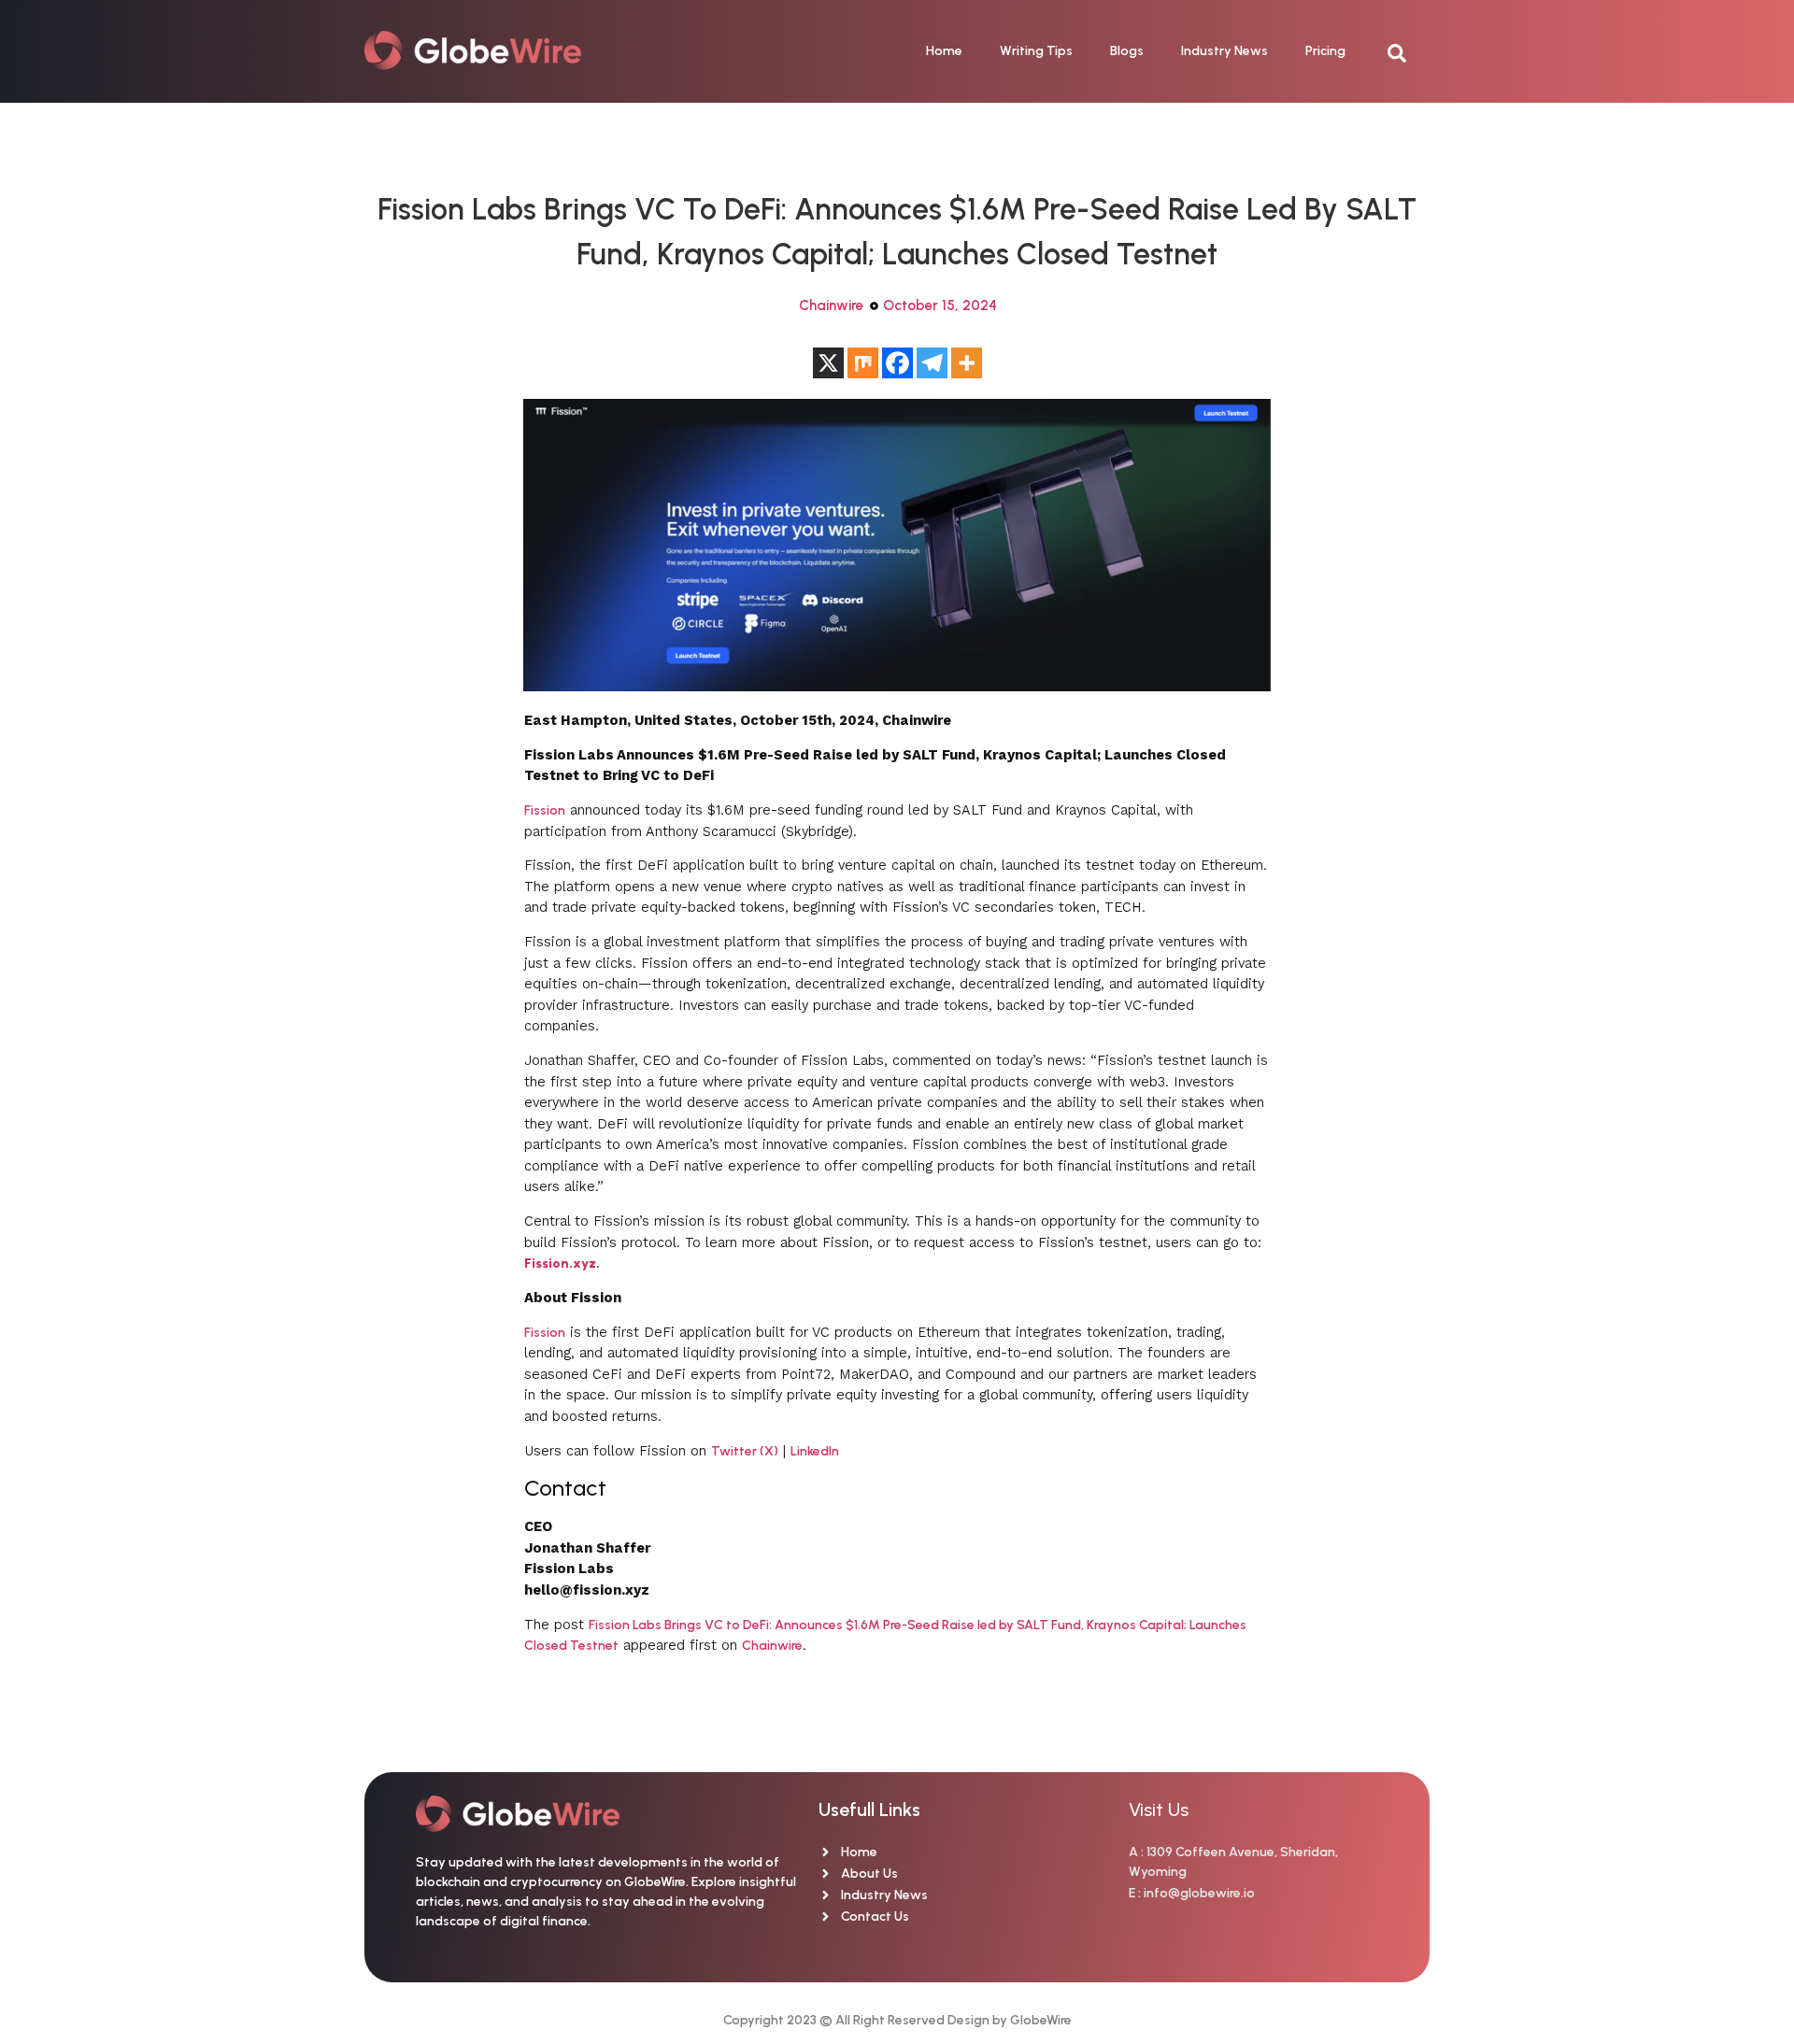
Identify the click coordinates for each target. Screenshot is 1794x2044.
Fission (545, 810)
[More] (967, 363)
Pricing (1325, 51)
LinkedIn (815, 1451)
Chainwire (831, 305)
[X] (828, 363)
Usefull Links (869, 1810)
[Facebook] (897, 363)
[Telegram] (932, 363)
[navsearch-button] (1406, 51)
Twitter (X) (745, 1451)
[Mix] (863, 363)
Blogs (1127, 51)
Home (944, 51)
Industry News (1224, 51)
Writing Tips (1036, 51)
